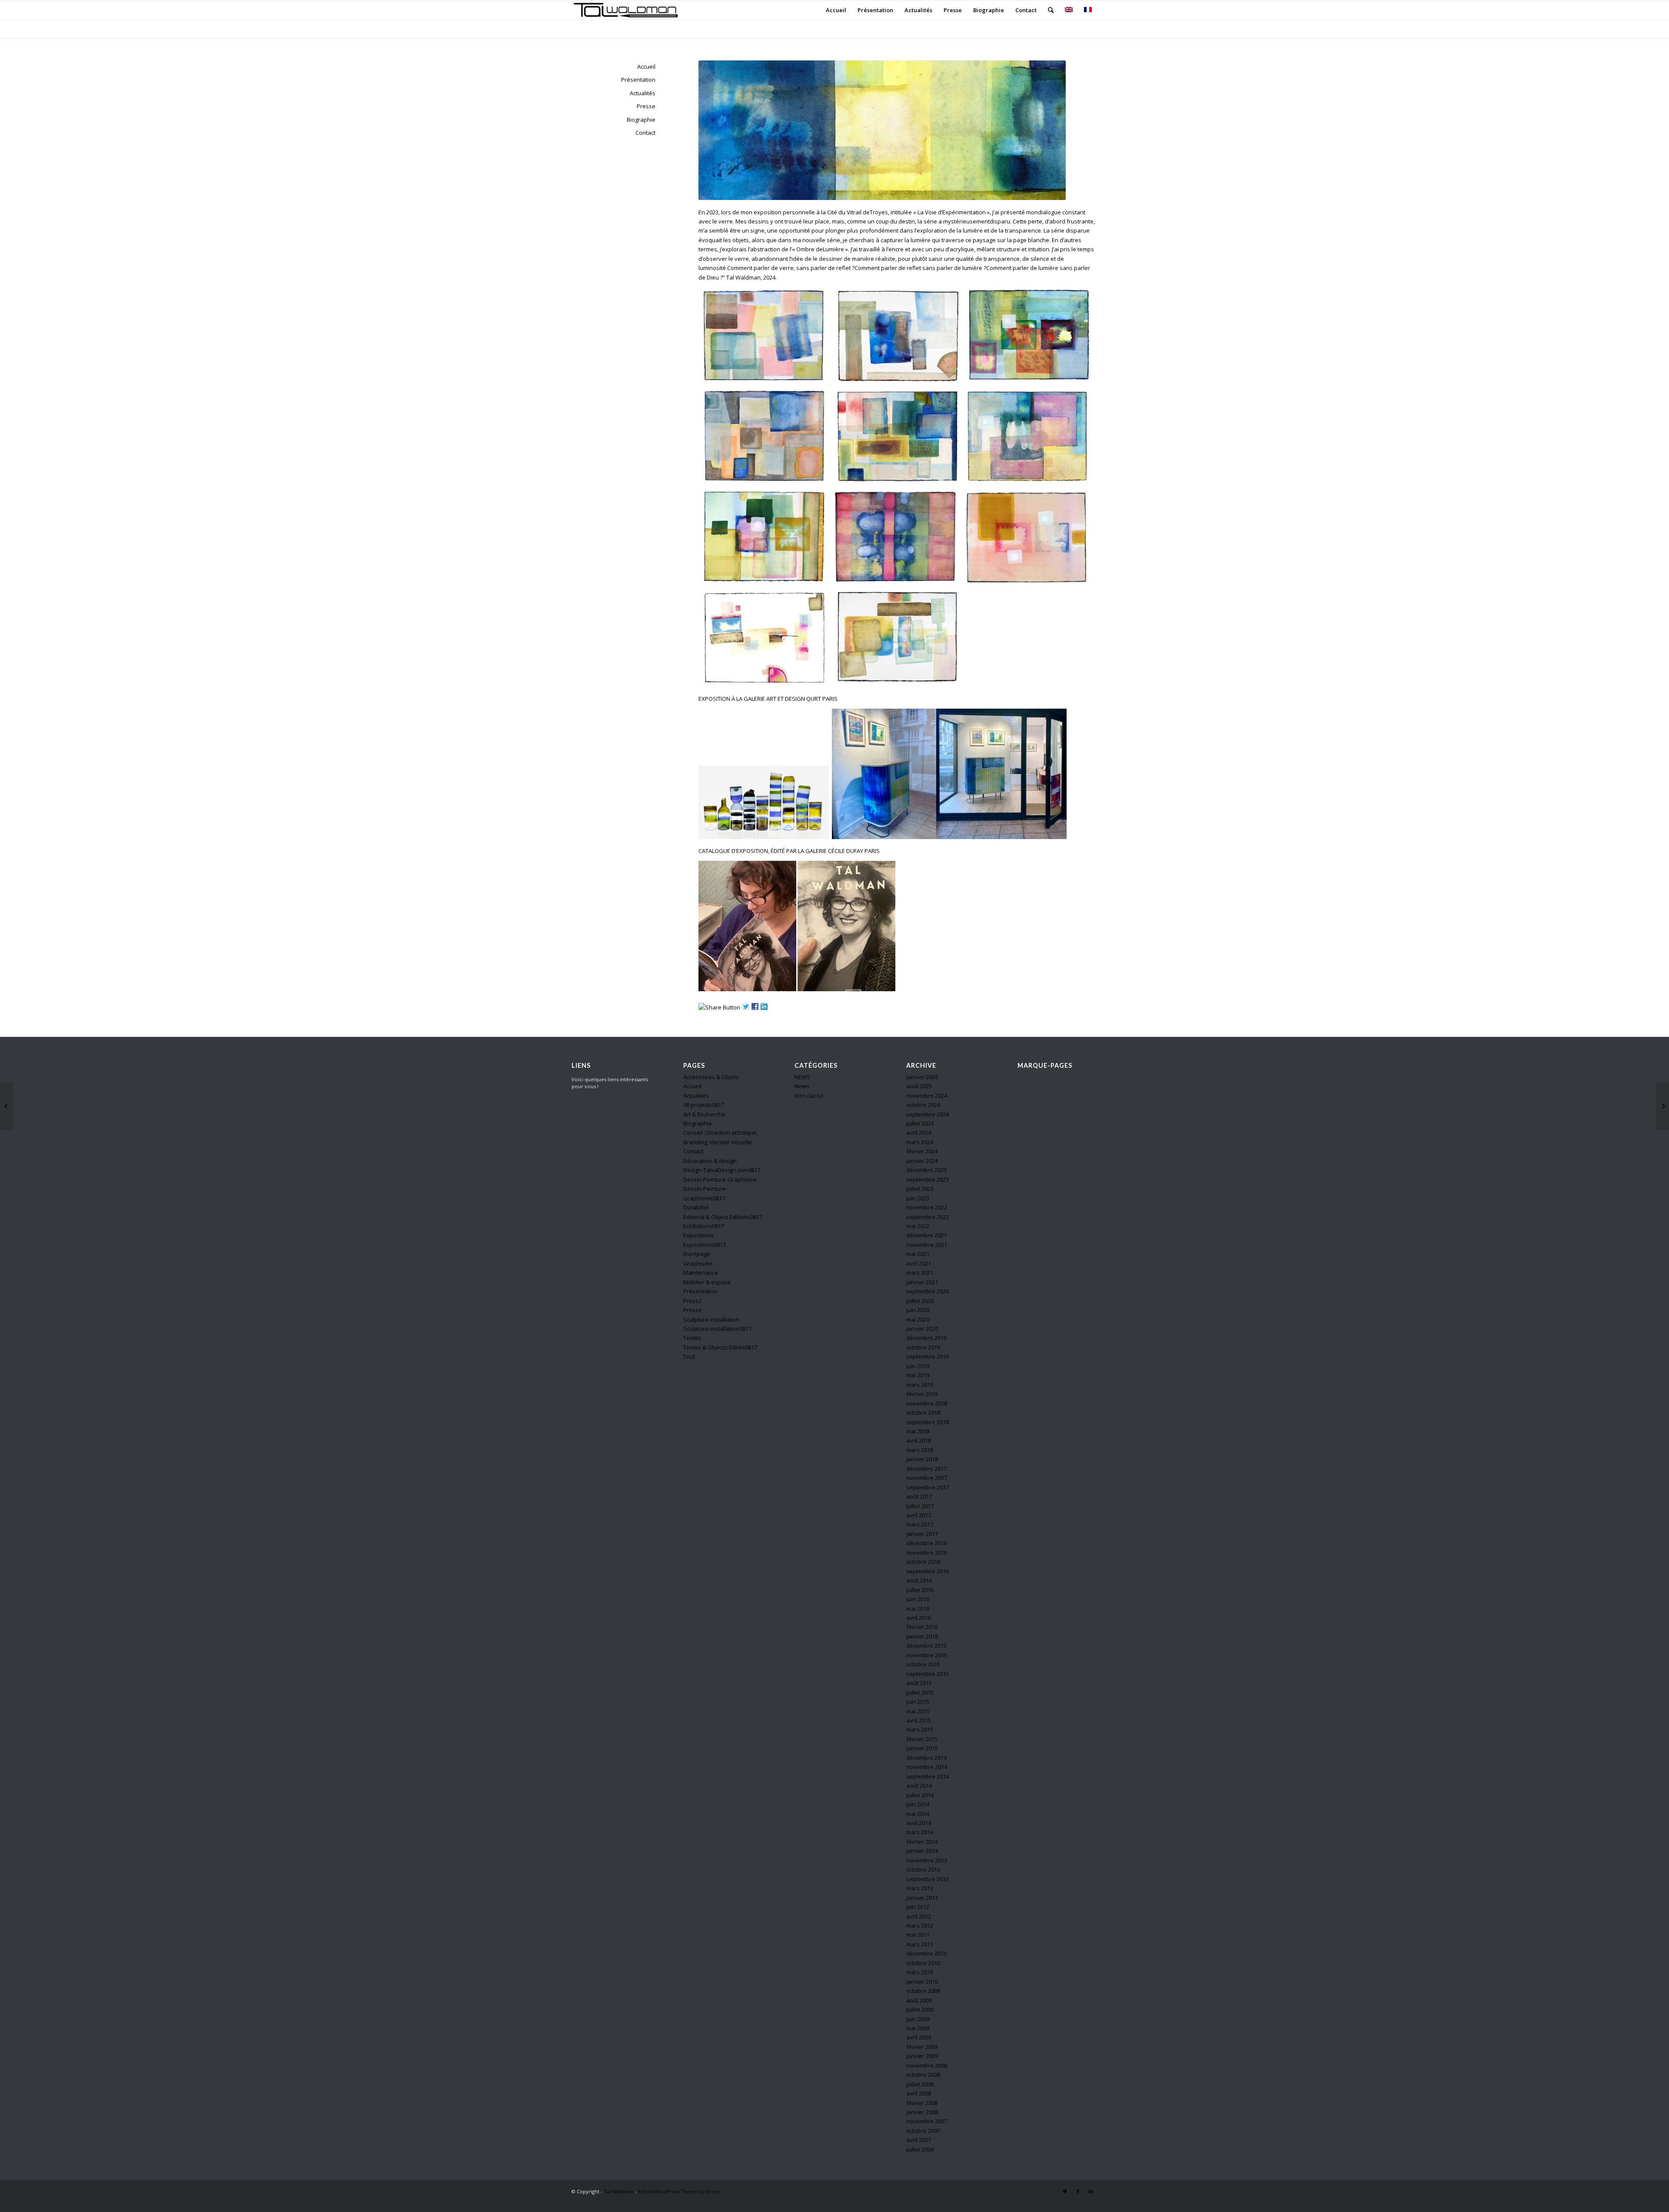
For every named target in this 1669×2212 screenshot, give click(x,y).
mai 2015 (918, 1711)
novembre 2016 (927, 1552)
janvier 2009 (922, 2056)
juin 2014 (918, 1804)
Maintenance (701, 1273)
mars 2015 (920, 1729)
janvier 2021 (922, 1282)
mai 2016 (918, 1609)
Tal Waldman (619, 2191)
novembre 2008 (927, 2065)
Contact (645, 133)
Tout (689, 1356)
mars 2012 (920, 1926)
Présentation (638, 80)
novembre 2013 (927, 1860)
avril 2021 (919, 1263)
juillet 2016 (920, 1590)
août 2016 (919, 1580)
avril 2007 (919, 2140)
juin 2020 (918, 1310)
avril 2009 (919, 2037)
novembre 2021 (927, 1245)
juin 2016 (918, 1599)
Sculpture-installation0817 (717, 1329)
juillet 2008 (920, 2084)
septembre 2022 (928, 1217)
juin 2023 (918, 1198)
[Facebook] (1078, 2191)
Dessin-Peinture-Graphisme (720, 1179)
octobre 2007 (923, 2131)
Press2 (692, 1301)
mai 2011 (918, 1935)
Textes (692, 1338)
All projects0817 (704, 1105)
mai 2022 (918, 1226)
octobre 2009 (923, 1991)
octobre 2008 (923, 2075)
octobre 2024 (923, 1105)
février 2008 (922, 2103)
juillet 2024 (920, 1123)
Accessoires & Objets (711, 1077)
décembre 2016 (926, 1543)
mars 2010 (920, 1972)
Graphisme (698, 1263)
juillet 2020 (920, 1301)
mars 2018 (920, 1450)
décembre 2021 (926, 1235)
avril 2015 (919, 1720)
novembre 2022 (927, 1207)
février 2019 (922, 1394)
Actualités (643, 93)
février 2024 (922, 1151)
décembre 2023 (926, 1170)
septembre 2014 (928, 1776)
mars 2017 (920, 1524)
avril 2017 (919, 1515)
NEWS (802, 1077)
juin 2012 (918, 1907)
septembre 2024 (928, 1114)
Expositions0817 (705, 1245)
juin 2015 (918, 1702)
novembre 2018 (927, 1403)
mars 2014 (920, 1832)
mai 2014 (918, 1814)
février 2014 (922, 1842)
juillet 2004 (920, 2149)
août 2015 (919, 1683)
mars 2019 (920, 1385)
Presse (646, 106)
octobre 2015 (923, 1664)
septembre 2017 (928, 1487)
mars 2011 (920, 1944)
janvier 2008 (922, 2112)
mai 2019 (918, 1375)
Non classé (809, 1096)
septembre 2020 (928, 1291)
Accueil (646, 67)
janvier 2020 (922, 1329)
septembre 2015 (928, 1674)
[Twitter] (1065, 2191)
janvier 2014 (922, 1851)
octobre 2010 (923, 1963)
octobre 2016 (923, 1562)
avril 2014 (919, 1823)
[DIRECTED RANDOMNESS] (7, 1106)
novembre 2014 (927, 1767)
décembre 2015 (926, 1646)
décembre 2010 (926, 1953)
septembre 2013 (928, 1879)
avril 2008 (919, 2093)
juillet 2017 (920, 1506)
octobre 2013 (923, 1869)
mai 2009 (918, 2028)
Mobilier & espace (707, 1282)
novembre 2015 (927, 1655)
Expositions (698, 1235)
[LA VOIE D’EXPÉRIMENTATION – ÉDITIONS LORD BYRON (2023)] (1662, 1106)
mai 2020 (918, 1319)
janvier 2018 (922, 1459)
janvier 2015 (922, 1748)
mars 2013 (920, 1888)
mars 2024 (920, 1142)
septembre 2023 (928, 1179)
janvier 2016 (922, 1636)
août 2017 (919, 1496)
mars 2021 (920, 1273)
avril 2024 (919, 1133)
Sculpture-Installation (711, 1319)
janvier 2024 (922, 1161)
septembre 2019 (928, 1356)
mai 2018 (918, 1431)
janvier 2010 (922, 1982)
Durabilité (696, 1207)
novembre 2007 (927, 2121)
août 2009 (919, 2000)
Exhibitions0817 (704, 1226)
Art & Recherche (704, 1114)
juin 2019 (918, 1366)
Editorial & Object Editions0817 (723, 1217)
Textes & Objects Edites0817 (720, 1347)
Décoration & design (710, 1161)
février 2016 (922, 1627)
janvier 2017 (922, 1534)
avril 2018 (919, 1440)
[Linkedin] (1091, 2191)
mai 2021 (918, 1254)
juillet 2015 (920, 1692)
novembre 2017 (927, 1478)
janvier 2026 (922, 1077)
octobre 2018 (923, 1412)
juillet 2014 (920, 1795)
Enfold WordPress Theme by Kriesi (678, 2191)
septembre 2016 (928, 1571)
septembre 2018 (928, 1422)
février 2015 (922, 1739)
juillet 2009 (920, 2009)
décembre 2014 (926, 1758)
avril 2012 (919, 1916)
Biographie (641, 120)
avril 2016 (919, 1618)
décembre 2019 (926, 1338)
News (802, 1086)
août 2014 (919, 1786)
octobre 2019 (923, 1347)
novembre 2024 (927, 1096)
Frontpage (697, 1254)
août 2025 (919, 1086)
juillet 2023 (920, 1189)
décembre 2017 (926, 1469)
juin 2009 (918, 2019)
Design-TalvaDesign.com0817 (722, 1170)
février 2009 (922, 2047)
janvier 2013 (922, 1898)
